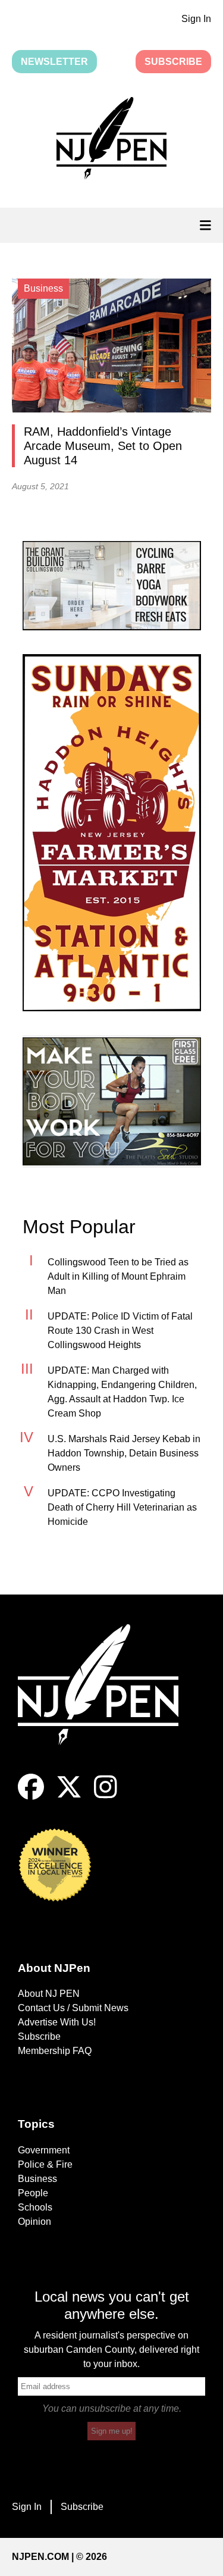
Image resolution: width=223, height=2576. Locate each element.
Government (44, 2150)
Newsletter (54, 62)
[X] (69, 1797)
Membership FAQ (55, 2051)
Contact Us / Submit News (73, 2008)
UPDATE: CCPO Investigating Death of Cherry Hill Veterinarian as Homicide (122, 1507)
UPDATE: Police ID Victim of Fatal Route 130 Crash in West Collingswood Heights (120, 1331)
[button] (111, 140)
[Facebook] (31, 1797)
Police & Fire (45, 2164)
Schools (35, 2207)
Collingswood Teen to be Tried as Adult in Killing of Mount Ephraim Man (118, 1276)
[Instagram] (106, 1797)
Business (37, 2179)
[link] (112, 586)
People (33, 2193)
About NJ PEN (49, 1994)
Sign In (196, 19)
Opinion (34, 2222)
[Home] (107, 1699)
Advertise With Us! (57, 2022)
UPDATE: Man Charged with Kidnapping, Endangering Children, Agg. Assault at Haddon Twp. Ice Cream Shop (122, 1392)
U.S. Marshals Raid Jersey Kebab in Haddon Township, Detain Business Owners (124, 1453)
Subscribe (173, 62)
